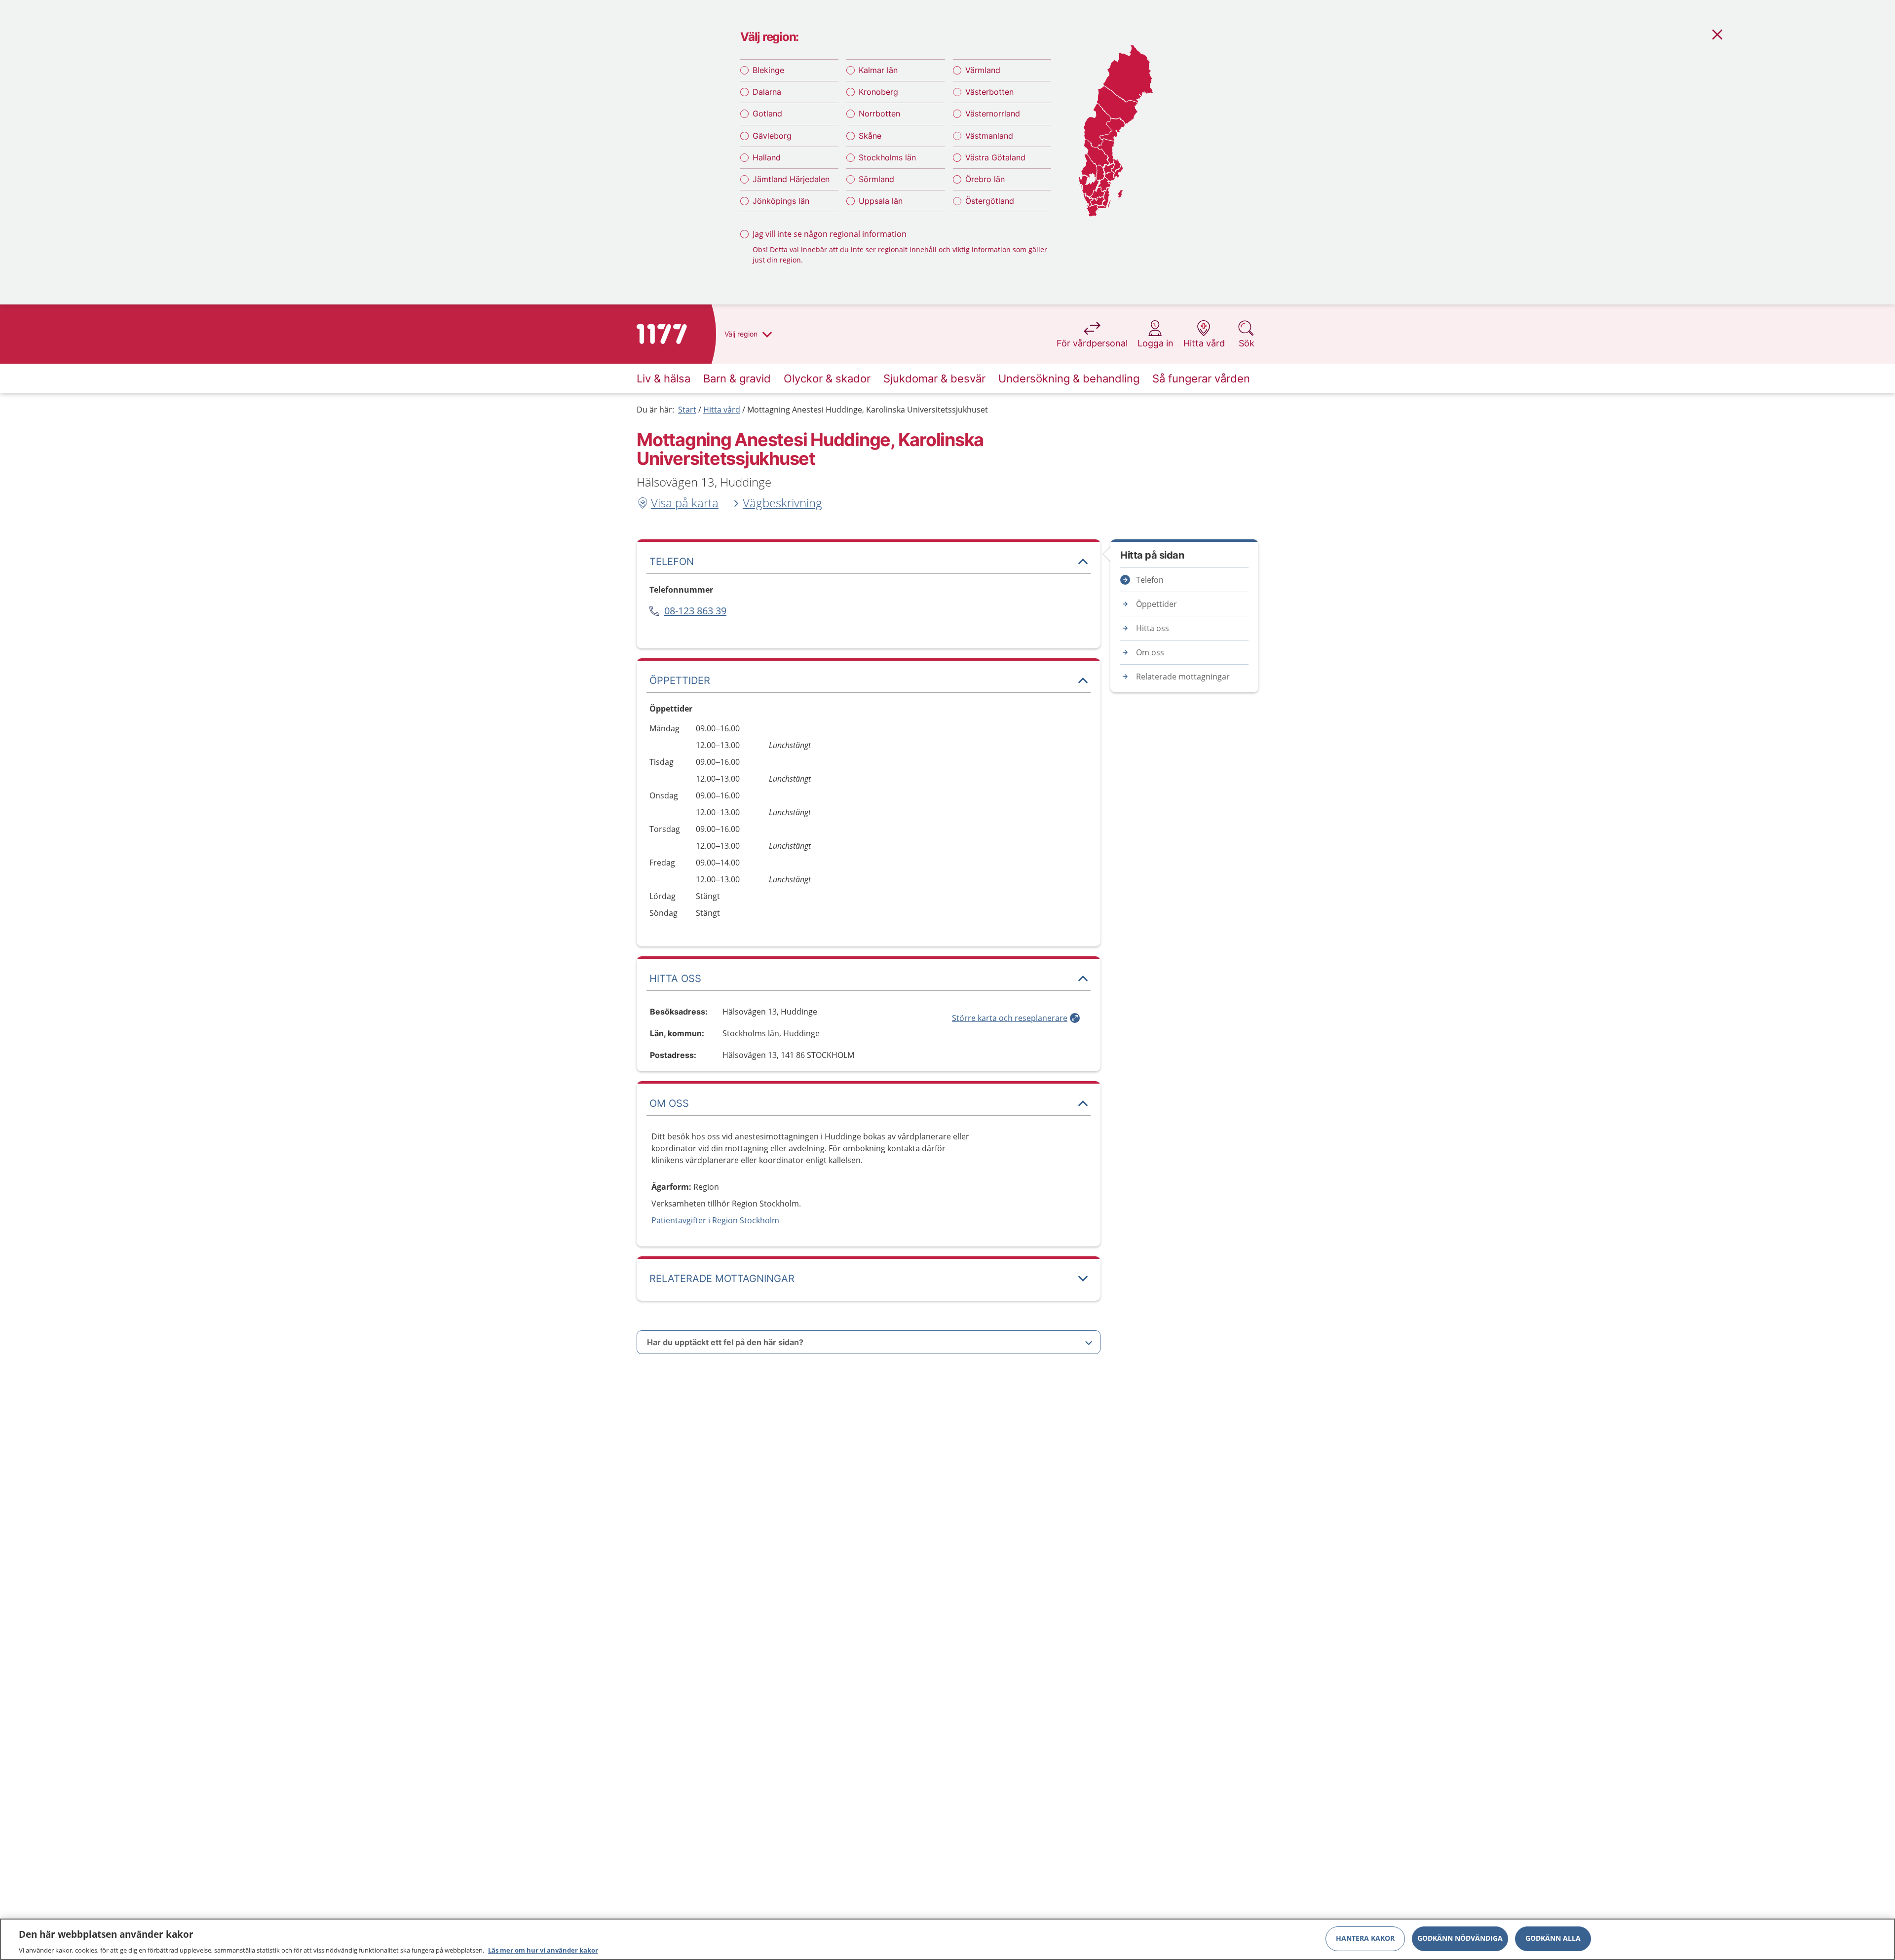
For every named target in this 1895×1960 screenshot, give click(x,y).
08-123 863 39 (695, 611)
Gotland (767, 113)
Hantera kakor (1365, 1938)
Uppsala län (881, 201)
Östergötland (990, 201)
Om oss (1150, 652)
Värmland (983, 70)
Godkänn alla (1553, 1938)
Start (687, 410)
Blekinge (768, 70)
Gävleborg (772, 136)
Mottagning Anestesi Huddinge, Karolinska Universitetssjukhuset (868, 410)
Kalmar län (878, 70)
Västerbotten (989, 92)
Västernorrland (993, 113)
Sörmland (876, 179)
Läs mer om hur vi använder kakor (543, 1950)
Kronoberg (878, 92)
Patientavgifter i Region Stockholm (715, 1220)
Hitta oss (1153, 628)
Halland (767, 157)
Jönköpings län (781, 201)
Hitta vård (722, 410)
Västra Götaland (995, 157)
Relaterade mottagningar (1183, 677)
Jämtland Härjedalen (791, 179)
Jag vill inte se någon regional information (830, 234)
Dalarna (767, 92)
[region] (947, 1939)
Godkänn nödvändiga (1460, 1938)
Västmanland (989, 136)
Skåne (870, 136)
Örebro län (985, 179)
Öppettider (1156, 604)
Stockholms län (887, 157)
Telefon (1150, 580)
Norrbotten (879, 113)
